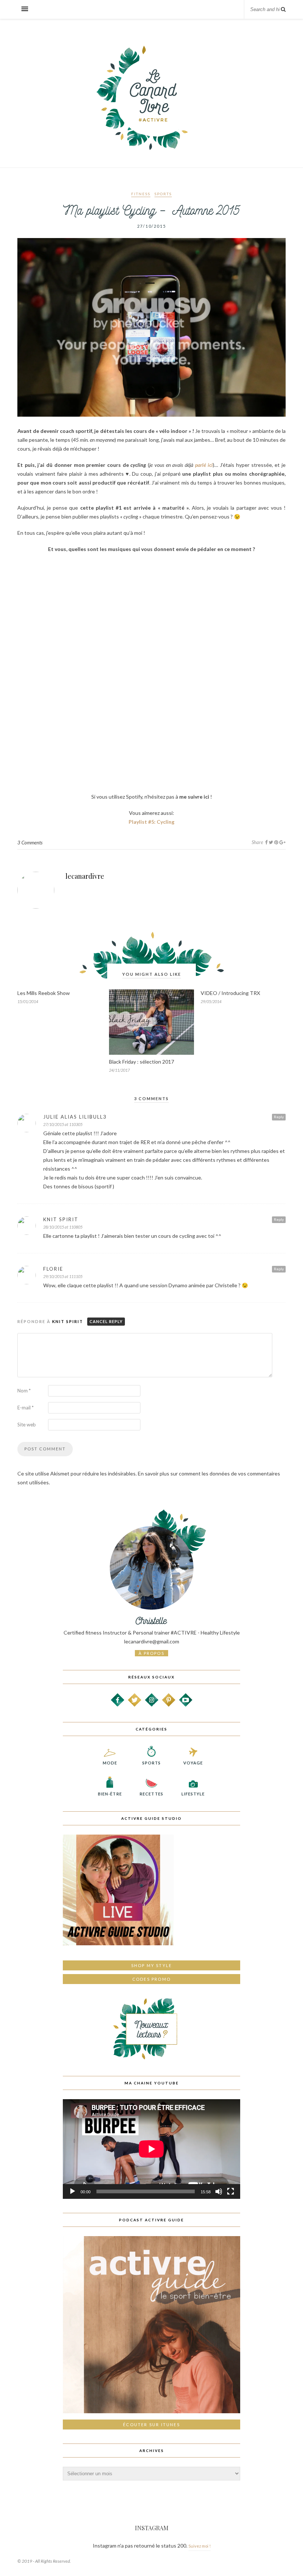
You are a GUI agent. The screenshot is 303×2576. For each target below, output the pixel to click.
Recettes (151, 1794)
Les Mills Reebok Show (44, 993)
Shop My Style (152, 1965)
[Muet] (219, 2191)
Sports (163, 194)
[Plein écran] (231, 2191)
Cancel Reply (106, 1321)
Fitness (141, 194)
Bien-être (110, 1794)
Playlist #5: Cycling (151, 822)
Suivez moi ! (200, 2546)
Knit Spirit (68, 1321)
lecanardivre (85, 876)
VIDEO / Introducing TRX (230, 993)
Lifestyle (193, 1794)
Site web (27, 1425)
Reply (279, 1117)
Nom (24, 1391)
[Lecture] (72, 2191)
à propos (151, 1653)
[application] (151, 2149)
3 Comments (30, 843)
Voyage (193, 1763)
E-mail (25, 1408)
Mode (110, 1763)
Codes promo (151, 1979)
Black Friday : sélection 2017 (142, 1062)
